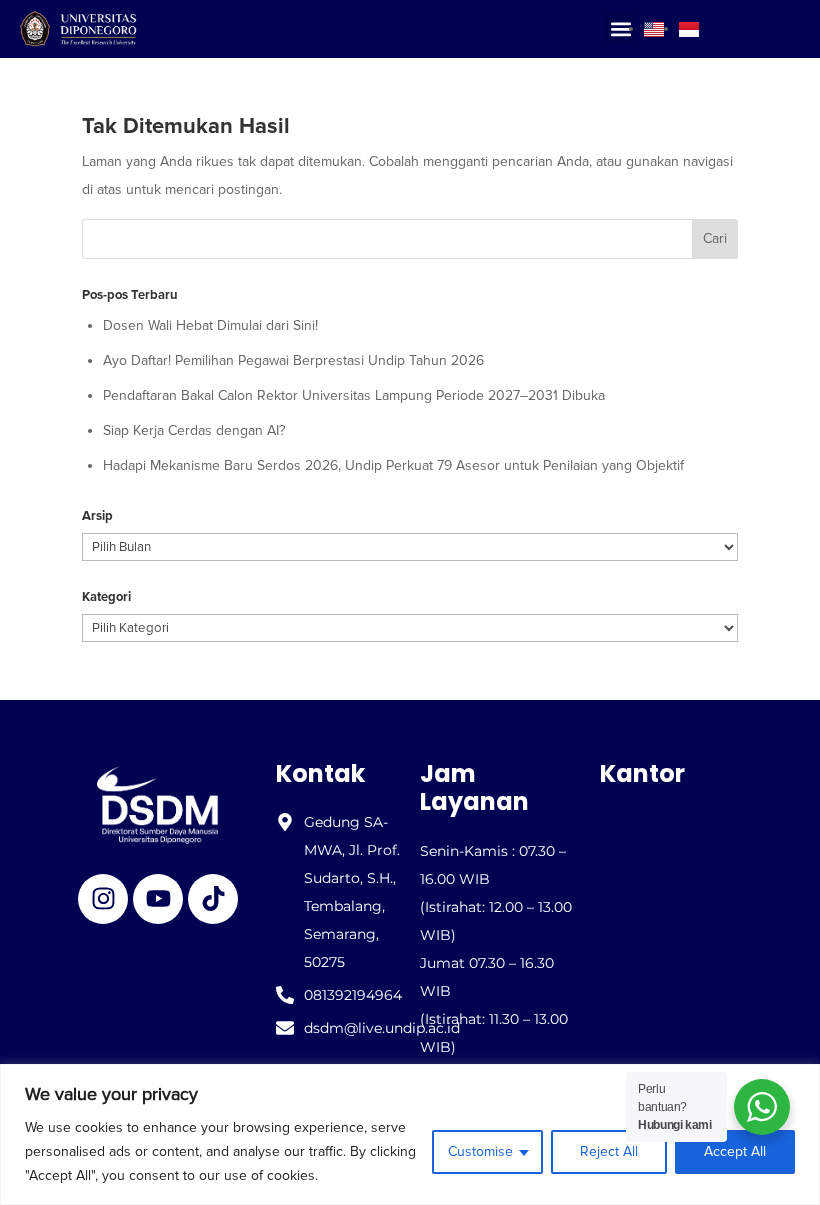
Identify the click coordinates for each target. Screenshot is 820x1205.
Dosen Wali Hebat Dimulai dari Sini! (210, 325)
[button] (620, 28)
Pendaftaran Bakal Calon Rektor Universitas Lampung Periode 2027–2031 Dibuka (354, 395)
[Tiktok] (213, 899)
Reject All (609, 1151)
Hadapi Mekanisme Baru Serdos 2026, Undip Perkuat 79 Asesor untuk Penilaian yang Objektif (393, 465)
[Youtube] (158, 899)
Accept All (735, 1151)
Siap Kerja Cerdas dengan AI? (194, 430)
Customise (480, 1151)
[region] (410, 1134)
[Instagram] (103, 899)
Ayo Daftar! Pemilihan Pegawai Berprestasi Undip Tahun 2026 (293, 360)
